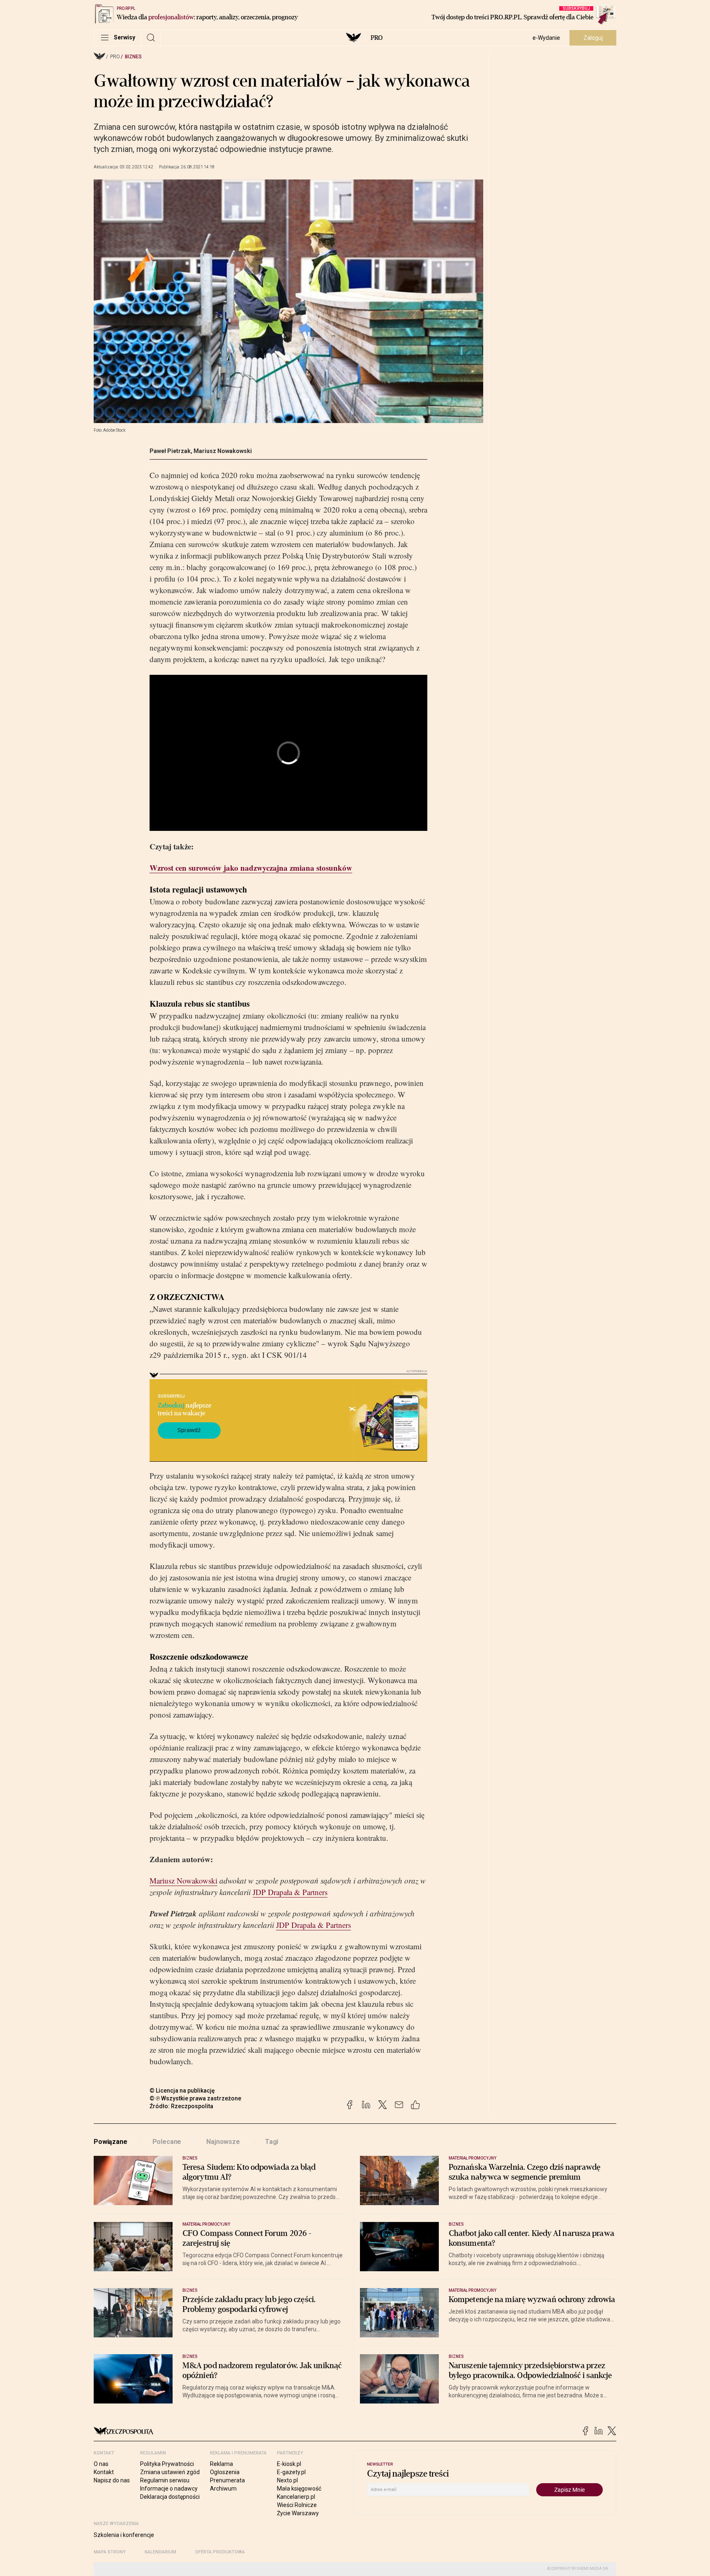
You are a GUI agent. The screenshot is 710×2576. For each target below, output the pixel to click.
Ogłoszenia (225, 2472)
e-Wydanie (546, 38)
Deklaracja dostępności (170, 2497)
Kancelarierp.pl (296, 2497)
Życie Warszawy (298, 2513)
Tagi (272, 2142)
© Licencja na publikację (182, 2091)
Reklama (221, 2464)
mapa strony (110, 2552)
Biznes (133, 57)
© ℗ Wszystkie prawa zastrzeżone (195, 2098)
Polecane (167, 2142)
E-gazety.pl (291, 2472)
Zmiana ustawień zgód (170, 2472)
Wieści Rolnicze (297, 2505)
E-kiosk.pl (289, 2464)
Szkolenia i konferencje (124, 2535)
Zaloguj (593, 38)
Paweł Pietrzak (170, 451)
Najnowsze (223, 2142)
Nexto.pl (287, 2480)
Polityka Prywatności (167, 2464)
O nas (101, 2464)
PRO (377, 38)
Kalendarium (160, 2552)
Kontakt (104, 2472)
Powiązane (111, 2142)
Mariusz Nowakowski (223, 451)
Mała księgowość (299, 2489)
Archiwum (223, 2489)
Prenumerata (227, 2480)
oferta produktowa (220, 2552)
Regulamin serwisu (165, 2480)
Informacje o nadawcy (169, 2489)
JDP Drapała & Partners (290, 1892)
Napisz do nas (112, 2480)
